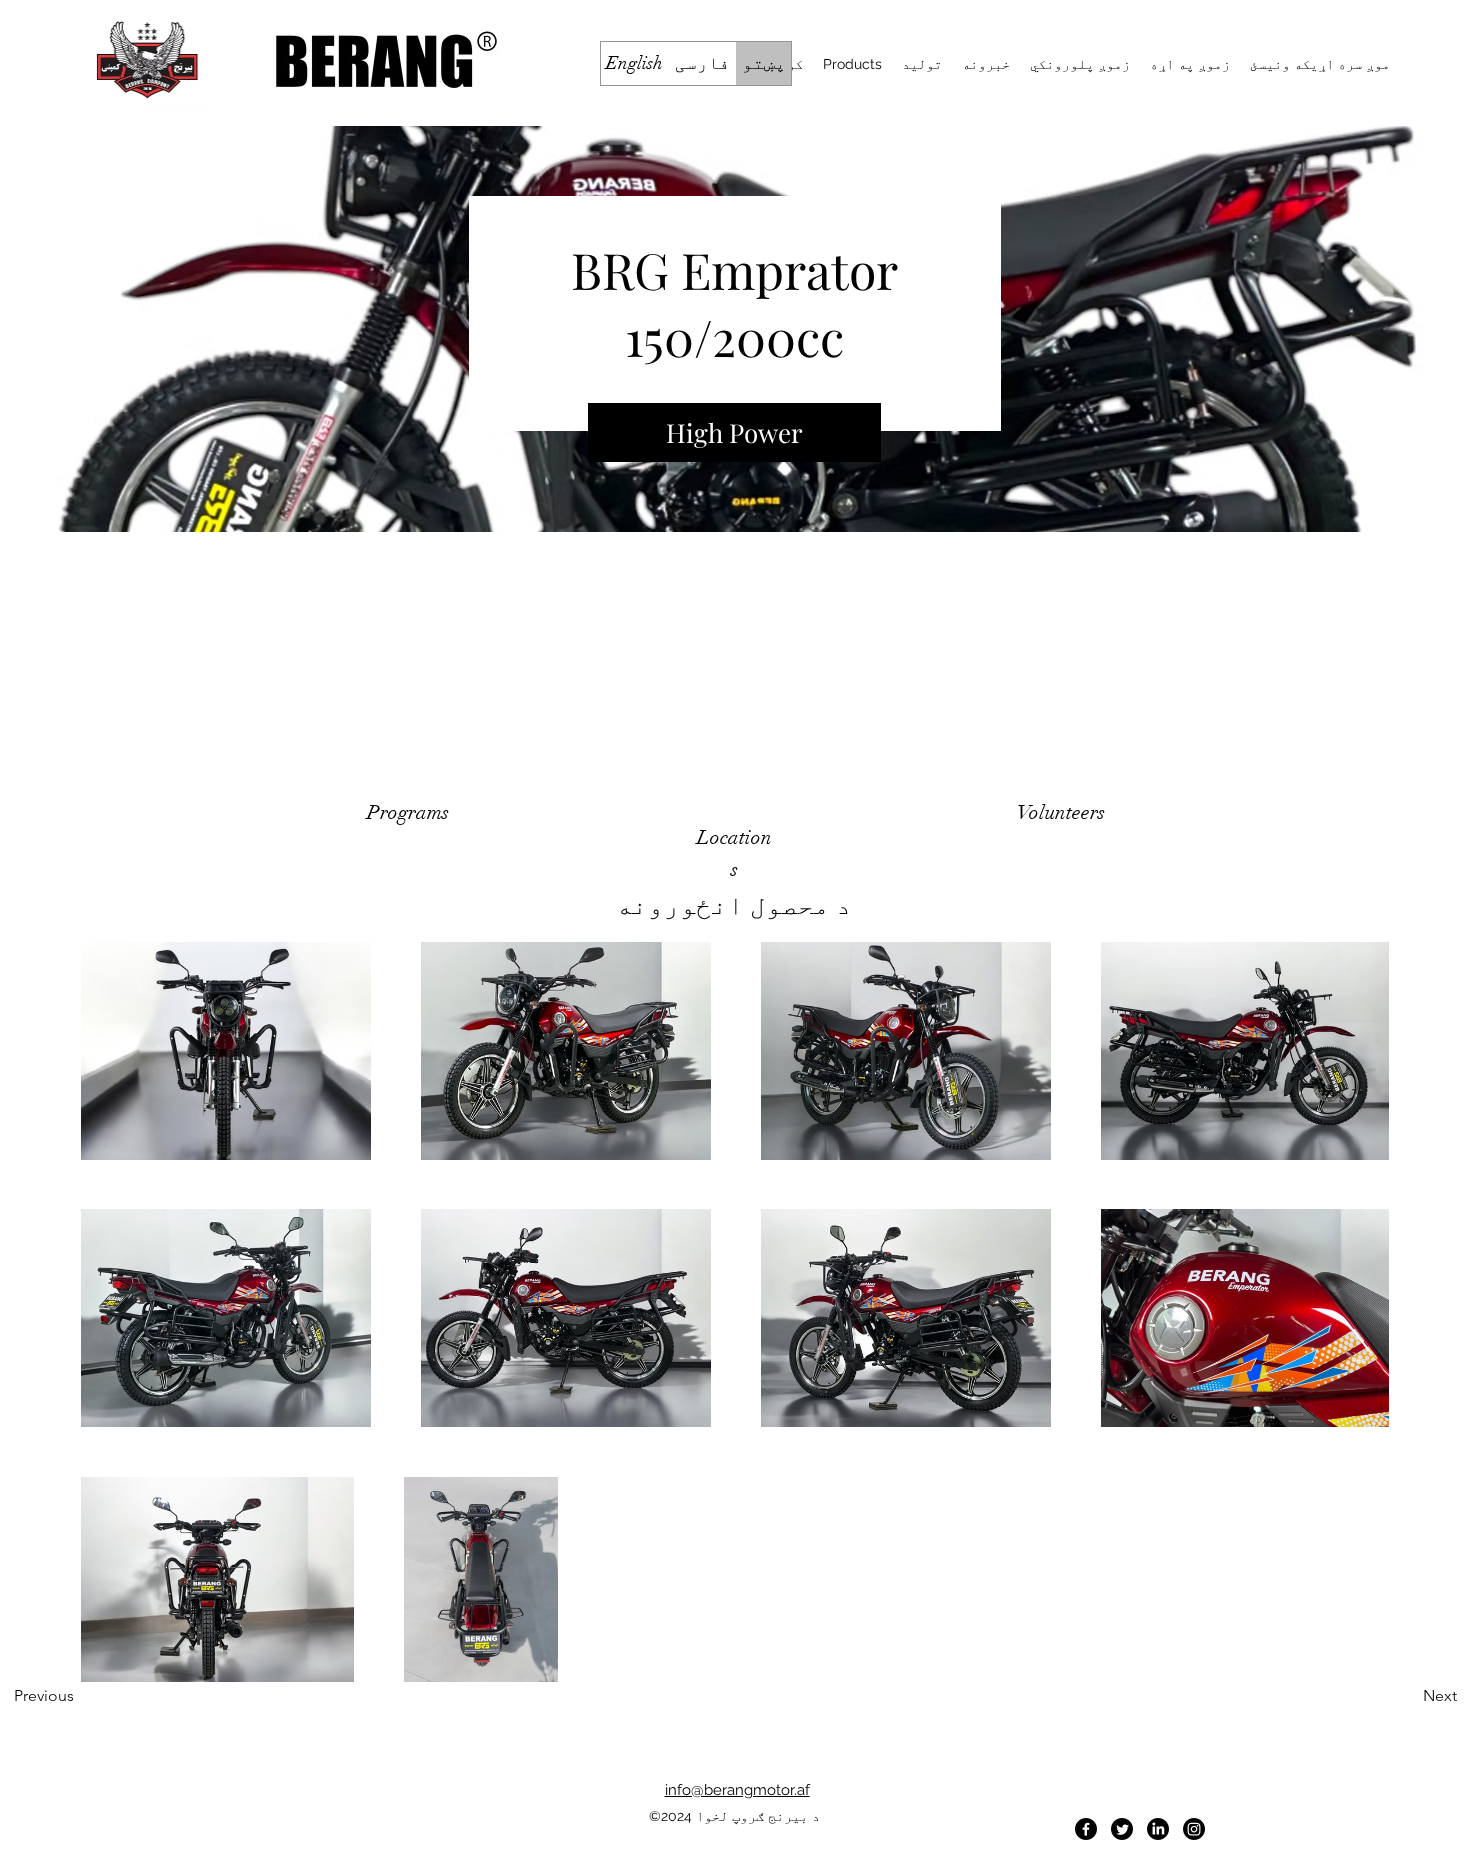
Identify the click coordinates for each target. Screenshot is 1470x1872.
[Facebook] (1086, 1829)
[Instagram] (1194, 1829)
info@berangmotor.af (737, 1790)
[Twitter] (1122, 1829)
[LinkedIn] (1158, 1829)
